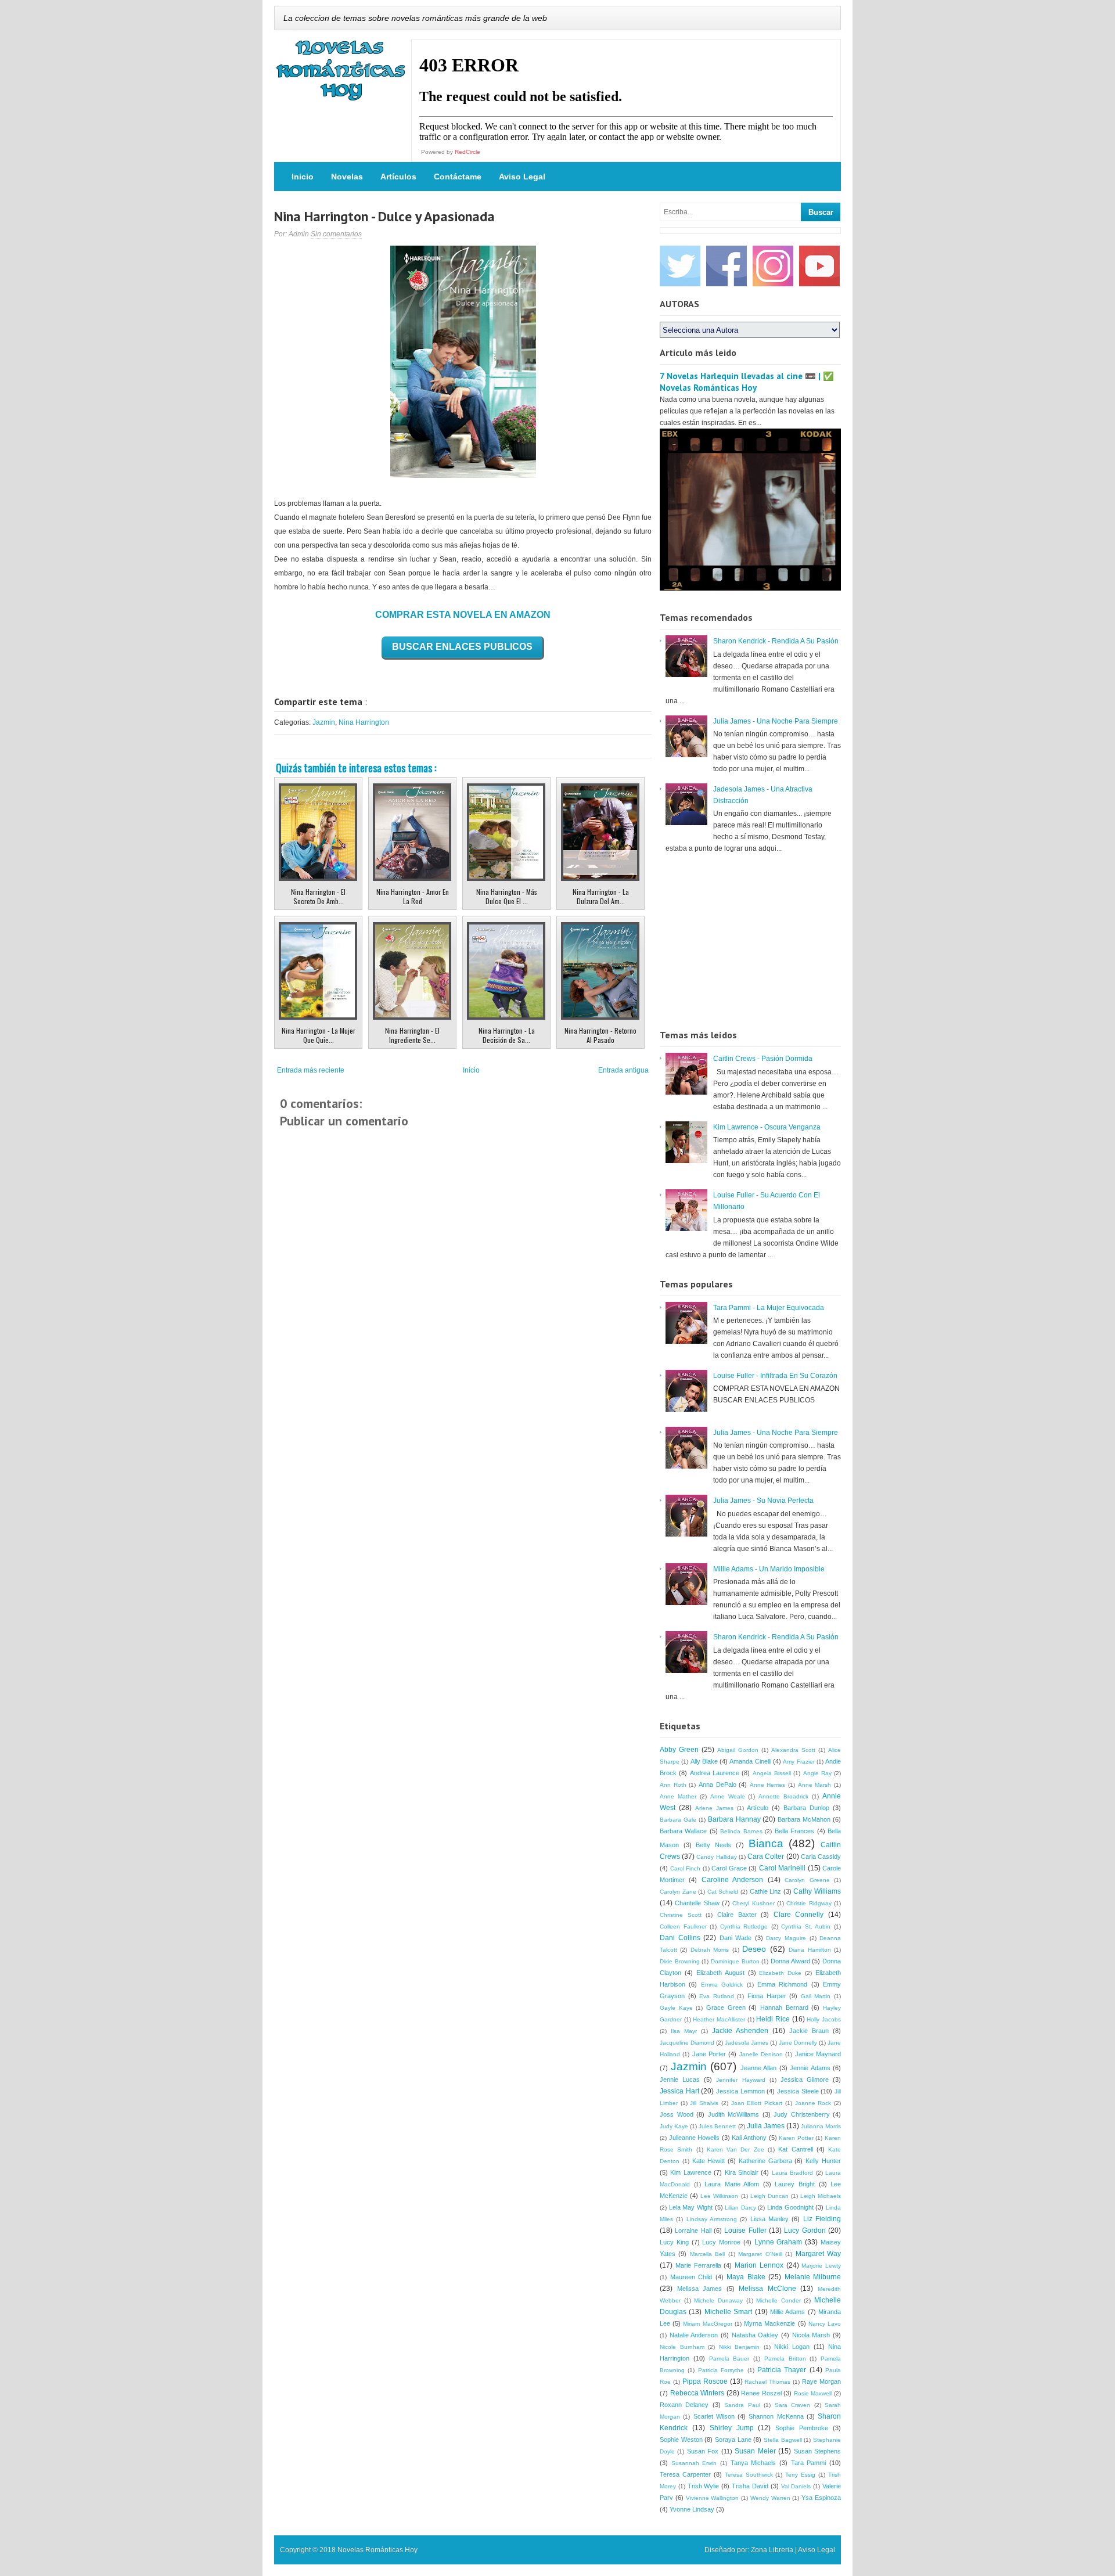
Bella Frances (794, 1831)
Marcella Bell (707, 2254)
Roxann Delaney (684, 2405)
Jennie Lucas (680, 2079)
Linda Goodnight (790, 2207)
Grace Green (726, 2007)
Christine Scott (681, 1915)
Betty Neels (713, 1845)
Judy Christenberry (802, 2114)
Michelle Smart (728, 2312)
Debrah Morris (710, 1950)
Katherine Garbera (765, 2161)
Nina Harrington (364, 722)
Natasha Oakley (755, 2335)
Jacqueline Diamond (687, 2043)
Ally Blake (704, 1761)
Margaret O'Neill (760, 2254)
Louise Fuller (745, 2230)
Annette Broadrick (783, 1796)
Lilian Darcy (740, 2208)
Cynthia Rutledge (744, 1926)
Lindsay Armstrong (712, 2219)
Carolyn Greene (807, 1880)
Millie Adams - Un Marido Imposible (769, 1569)
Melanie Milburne (813, 2277)
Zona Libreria (772, 2550)
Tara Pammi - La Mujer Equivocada (769, 1308)
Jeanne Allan (759, 2068)
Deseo (754, 1949)
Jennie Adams (810, 2068)
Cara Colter (766, 1857)
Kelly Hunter (823, 2161)
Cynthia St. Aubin (806, 1926)
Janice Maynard (818, 2054)
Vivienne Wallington (713, 2498)
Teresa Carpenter (685, 2474)
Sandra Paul (742, 2405)
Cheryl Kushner (753, 1903)
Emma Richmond (782, 1984)
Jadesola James (747, 2043)
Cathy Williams (817, 1891)
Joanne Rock (813, 2103)
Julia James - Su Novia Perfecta (763, 1501)
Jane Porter (709, 2054)
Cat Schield (723, 1892)
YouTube (819, 266)
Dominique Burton (735, 1961)
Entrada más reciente (311, 1070)
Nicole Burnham (682, 2347)
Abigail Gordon (738, 1750)
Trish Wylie (704, 2486)
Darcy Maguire (786, 1938)
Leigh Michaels (821, 2196)
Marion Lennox (759, 2265)
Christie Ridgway (809, 1903)
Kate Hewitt (709, 2161)
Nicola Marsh (811, 2335)
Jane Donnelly (798, 2043)
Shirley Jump (732, 2428)
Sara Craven (792, 2405)
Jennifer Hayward (740, 2080)
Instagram (773, 266)
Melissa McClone (767, 2289)
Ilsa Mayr (684, 2031)
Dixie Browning (680, 1961)
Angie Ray (817, 1773)
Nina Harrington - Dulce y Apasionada (384, 216)
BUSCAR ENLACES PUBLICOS (462, 647)
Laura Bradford (792, 2173)
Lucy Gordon (805, 2230)
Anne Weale (728, 1796)
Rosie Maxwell (813, 2393)
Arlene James (714, 1808)
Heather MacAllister (719, 2019)
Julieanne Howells (695, 2138)
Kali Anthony (749, 2138)
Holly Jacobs (824, 2019)
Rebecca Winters (697, 2393)
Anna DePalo (717, 1785)
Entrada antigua (623, 1070)
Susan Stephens (817, 2451)
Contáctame (458, 177)
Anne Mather (678, 1796)
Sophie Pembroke (802, 2428)
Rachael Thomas (767, 2382)
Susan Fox (703, 2451)
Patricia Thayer (782, 2370)
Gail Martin (816, 1996)
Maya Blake (746, 2277)
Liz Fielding (822, 2219)
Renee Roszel (761, 2393)
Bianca (766, 1843)
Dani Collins (680, 1938)
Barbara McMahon (804, 1819)
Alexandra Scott (793, 1750)
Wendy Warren (770, 2498)
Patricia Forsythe (721, 2370)
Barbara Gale (678, 1820)
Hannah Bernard (784, 2007)
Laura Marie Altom (732, 2184)
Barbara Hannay (734, 1819)
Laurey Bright (795, 2184)
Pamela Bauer (729, 2359)
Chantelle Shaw (697, 1903)
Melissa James (700, 2289)
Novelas (347, 177)
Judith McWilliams (734, 2114)
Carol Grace (729, 1868)
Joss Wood (677, 2114)
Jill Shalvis (704, 2103)
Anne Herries (768, 1785)
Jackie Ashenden (740, 2031)
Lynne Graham (778, 2242)
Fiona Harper (767, 1996)
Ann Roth (673, 1785)
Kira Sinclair (742, 2172)
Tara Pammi (809, 2463)
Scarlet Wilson (714, 2416)
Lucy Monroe (721, 2242)
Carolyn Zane (678, 1892)
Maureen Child (691, 2277)
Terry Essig (800, 2475)
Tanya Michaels (753, 2463)
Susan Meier (755, 2451)
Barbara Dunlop (806, 1808)
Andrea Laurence (715, 1773)
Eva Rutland (717, 1996)
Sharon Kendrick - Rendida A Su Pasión (776, 641)
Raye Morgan (821, 2381)
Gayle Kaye (676, 2008)
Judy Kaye (674, 2126)
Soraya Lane (733, 2440)
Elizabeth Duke (780, 1973)
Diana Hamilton (810, 1950)
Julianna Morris (821, 2126)
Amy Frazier (799, 1762)
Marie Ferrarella (698, 2265)
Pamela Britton (785, 2359)
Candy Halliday (716, 1857)
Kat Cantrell (795, 2149)
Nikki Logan (792, 2347)
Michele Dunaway (718, 2300)
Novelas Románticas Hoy (377, 2550)
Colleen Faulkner (683, 1926)
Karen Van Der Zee (735, 2149)
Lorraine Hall (693, 2230)
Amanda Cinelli (750, 1761)
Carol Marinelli (783, 1868)
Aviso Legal (522, 177)
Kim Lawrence (690, 2172)
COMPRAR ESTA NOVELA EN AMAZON (463, 615)
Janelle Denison (761, 2054)
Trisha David (750, 2486)
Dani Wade (736, 1938)
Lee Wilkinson (719, 2196)
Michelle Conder (778, 2300)
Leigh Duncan (769, 2196)
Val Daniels (796, 2486)
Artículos (398, 177)
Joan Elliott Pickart (757, 2103)
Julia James (766, 2126)
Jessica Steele (798, 2091)
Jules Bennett (717, 2126)
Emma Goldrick (722, 1985)
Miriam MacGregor (707, 2324)
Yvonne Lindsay (692, 2509)
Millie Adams (787, 2312)
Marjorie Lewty (821, 2266)
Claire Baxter (737, 1915)
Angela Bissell (772, 1773)
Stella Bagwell (783, 2440)
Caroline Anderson (732, 1880)
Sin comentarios (336, 234)
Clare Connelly (799, 1915)
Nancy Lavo (825, 2324)
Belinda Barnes (741, 1831)
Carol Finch (686, 1868)
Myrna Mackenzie (769, 2323)
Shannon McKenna (776, 2416)
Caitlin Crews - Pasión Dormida (763, 1059)
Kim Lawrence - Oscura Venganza (767, 1127)
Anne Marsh (815, 1785)
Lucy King (674, 2242)
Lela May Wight (691, 2207)
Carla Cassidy (821, 1857)
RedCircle (467, 152)
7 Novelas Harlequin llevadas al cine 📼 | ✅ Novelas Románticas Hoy (747, 382)
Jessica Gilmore (805, 2079)
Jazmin (324, 722)
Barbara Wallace (683, 1831)
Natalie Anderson (694, 2335)
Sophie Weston (681, 2440)
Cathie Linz (766, 1891)
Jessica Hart (679, 2091)
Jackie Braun (809, 2031)
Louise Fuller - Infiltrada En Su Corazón (775, 1376)
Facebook (726, 266)
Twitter (680, 266)
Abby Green (679, 1750)
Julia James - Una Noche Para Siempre (776, 721)
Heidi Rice (773, 2019)
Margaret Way (818, 2254)
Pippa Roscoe (705, 2381)
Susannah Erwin (694, 2463)
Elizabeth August (720, 1973)
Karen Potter (796, 2138)
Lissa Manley (769, 2219)
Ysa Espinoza (821, 2498)
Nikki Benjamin (740, 2347)
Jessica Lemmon (740, 2091)
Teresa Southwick (749, 2475)
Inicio (303, 177)
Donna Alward (790, 1961)
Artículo (758, 1808)
